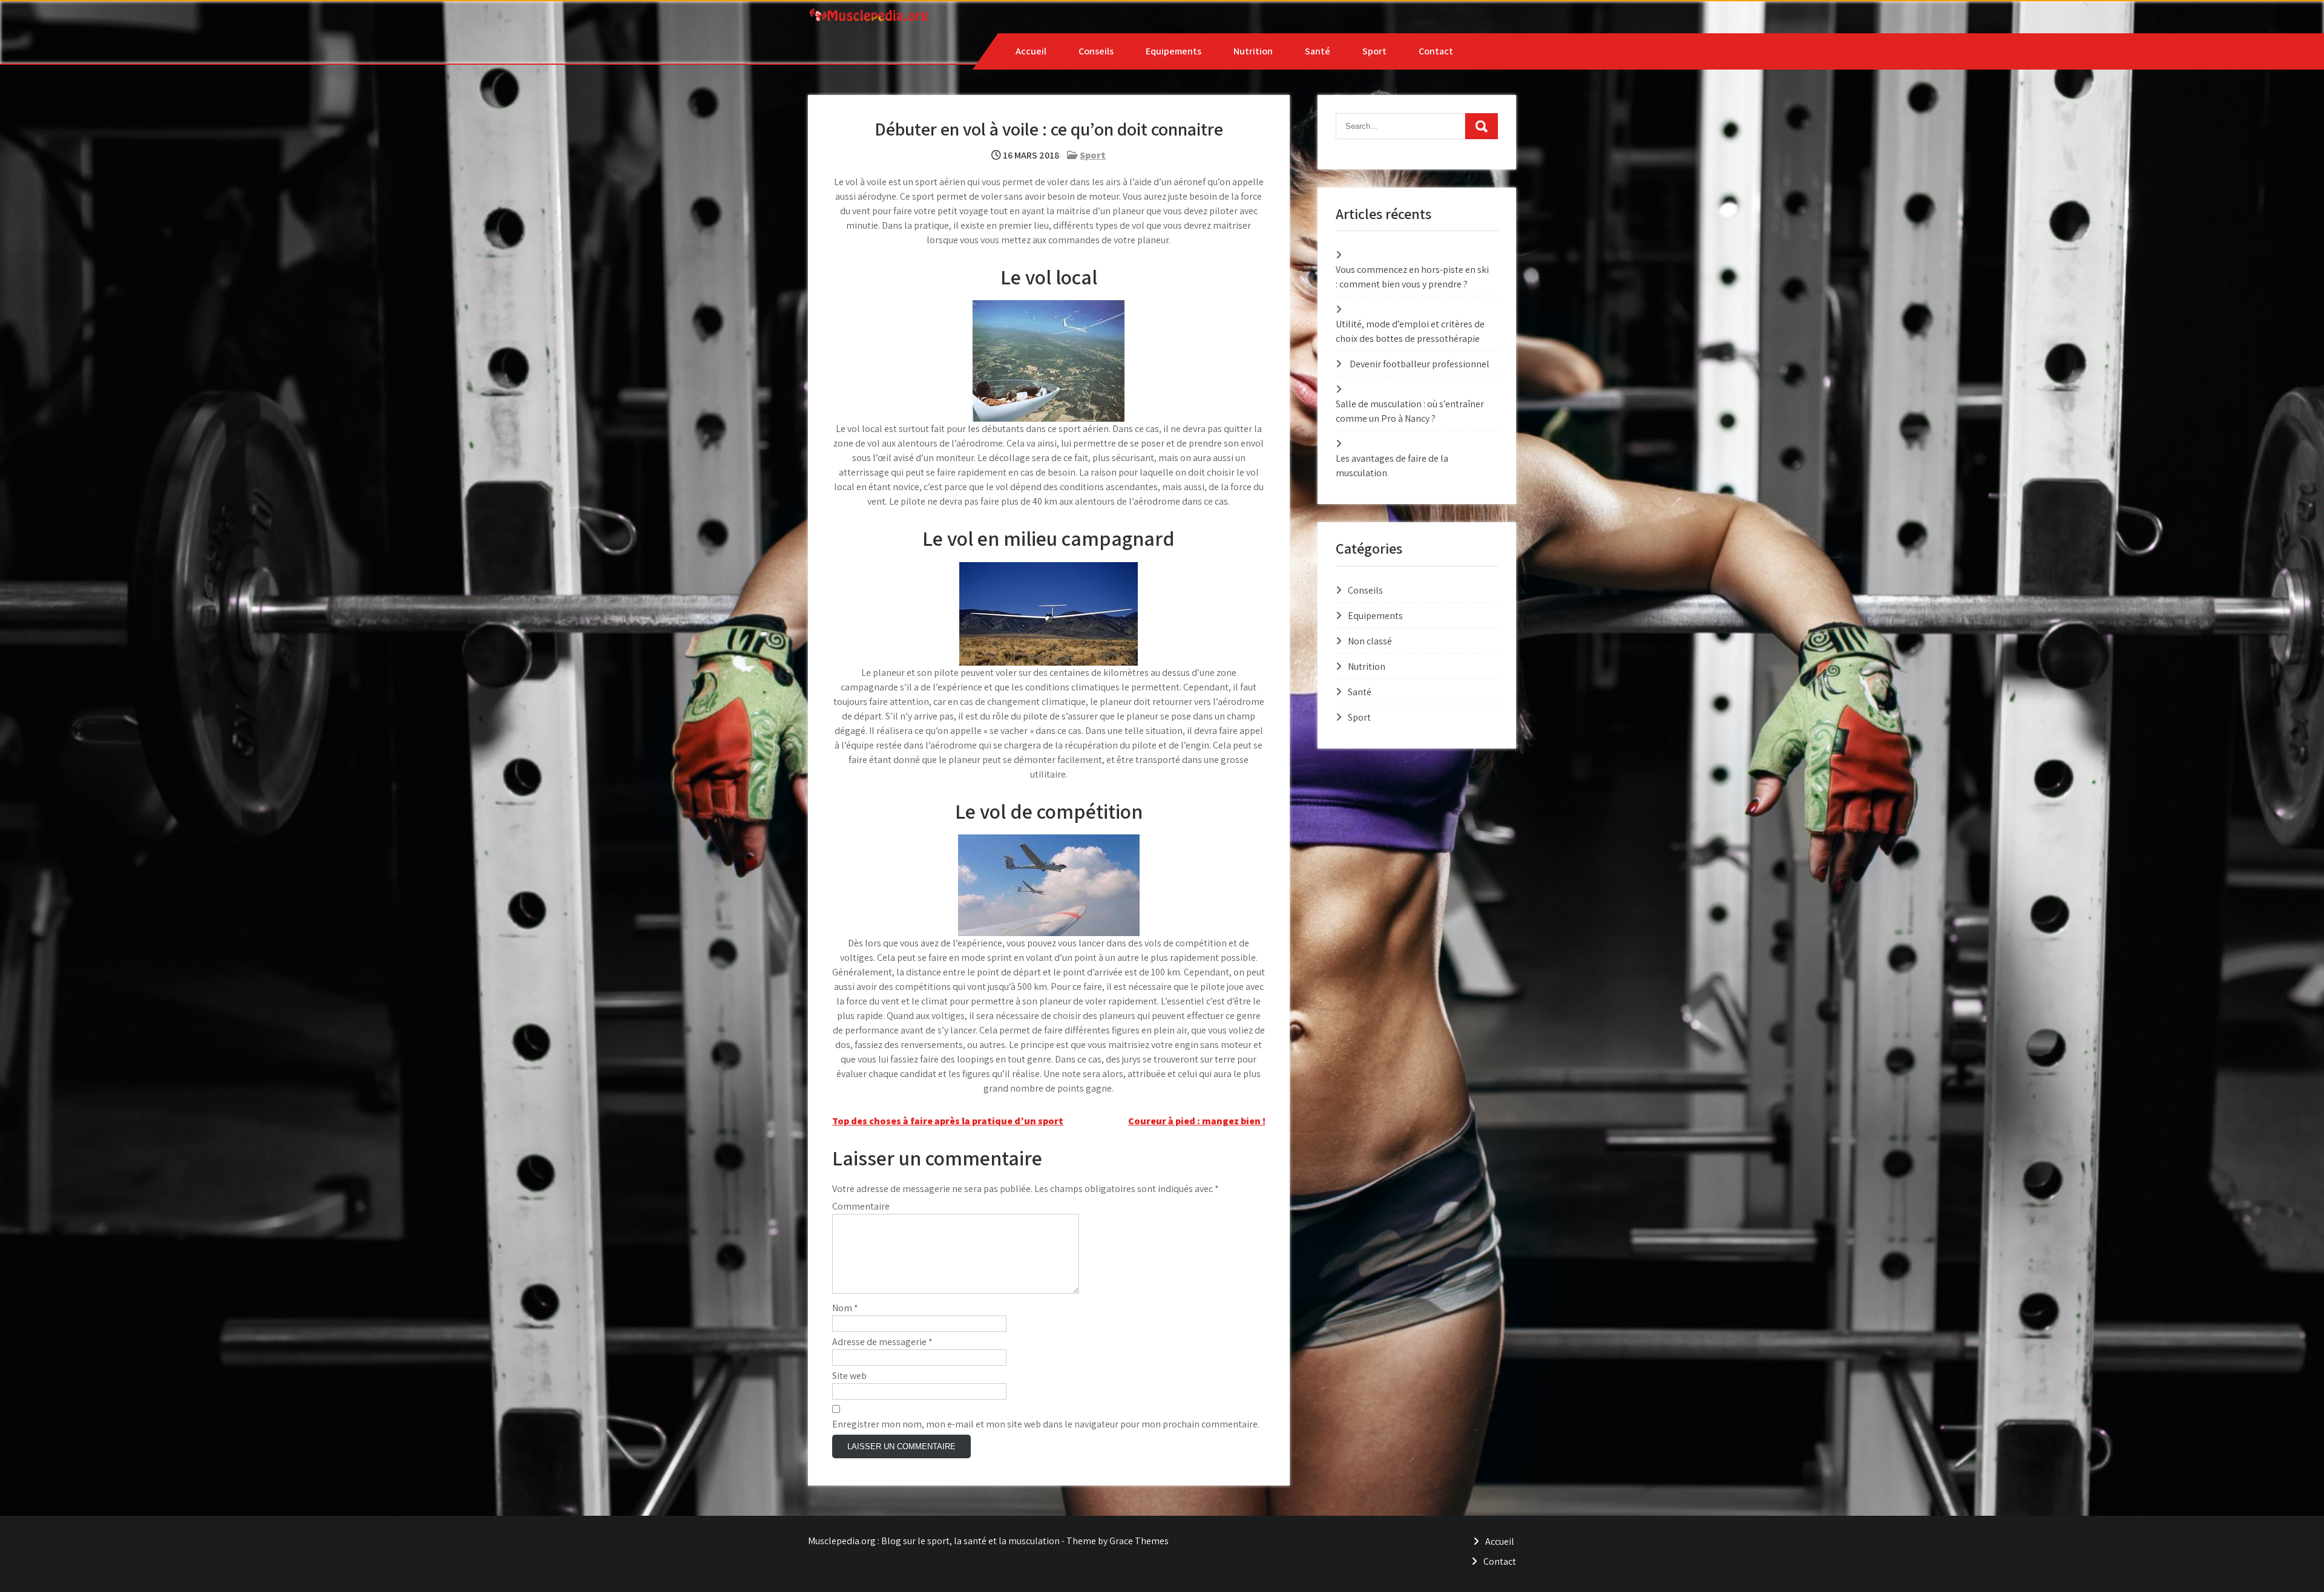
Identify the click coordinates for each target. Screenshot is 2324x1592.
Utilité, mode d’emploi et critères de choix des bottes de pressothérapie (1410, 331)
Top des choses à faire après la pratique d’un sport (948, 1121)
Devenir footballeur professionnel (1420, 364)
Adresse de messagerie (882, 1342)
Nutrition (1253, 51)
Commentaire (861, 1206)
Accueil (1031, 51)
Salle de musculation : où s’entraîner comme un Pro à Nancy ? (1410, 411)
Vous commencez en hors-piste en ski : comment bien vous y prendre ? (1412, 277)
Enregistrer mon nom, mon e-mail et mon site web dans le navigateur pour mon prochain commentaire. (1046, 1424)
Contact (1436, 51)
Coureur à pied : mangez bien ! (1197, 1121)
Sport (1374, 51)
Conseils (1096, 51)
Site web (849, 1376)
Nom (845, 1308)
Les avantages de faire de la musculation (1392, 466)
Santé (1318, 51)
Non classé (1370, 641)
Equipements (1173, 51)
